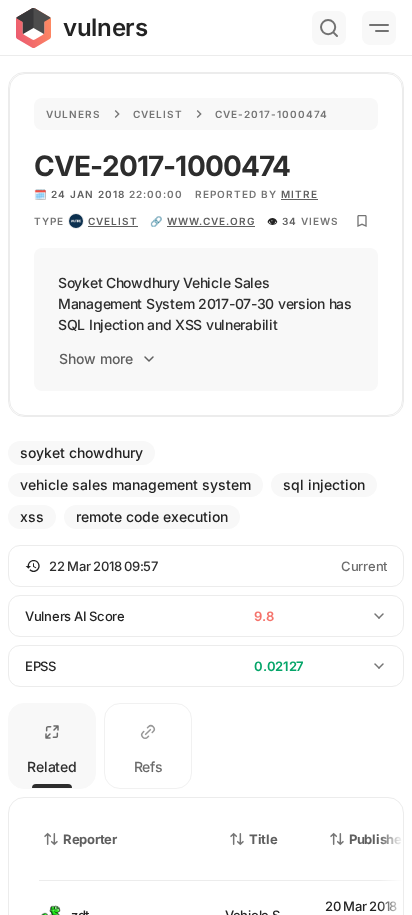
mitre (299, 194)
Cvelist (158, 114)
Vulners (73, 114)
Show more (96, 358)
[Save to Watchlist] (362, 221)
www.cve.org (211, 221)
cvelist (113, 221)
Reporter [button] (90, 839)
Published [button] (379, 839)
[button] (206, 566)
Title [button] (263, 839)
